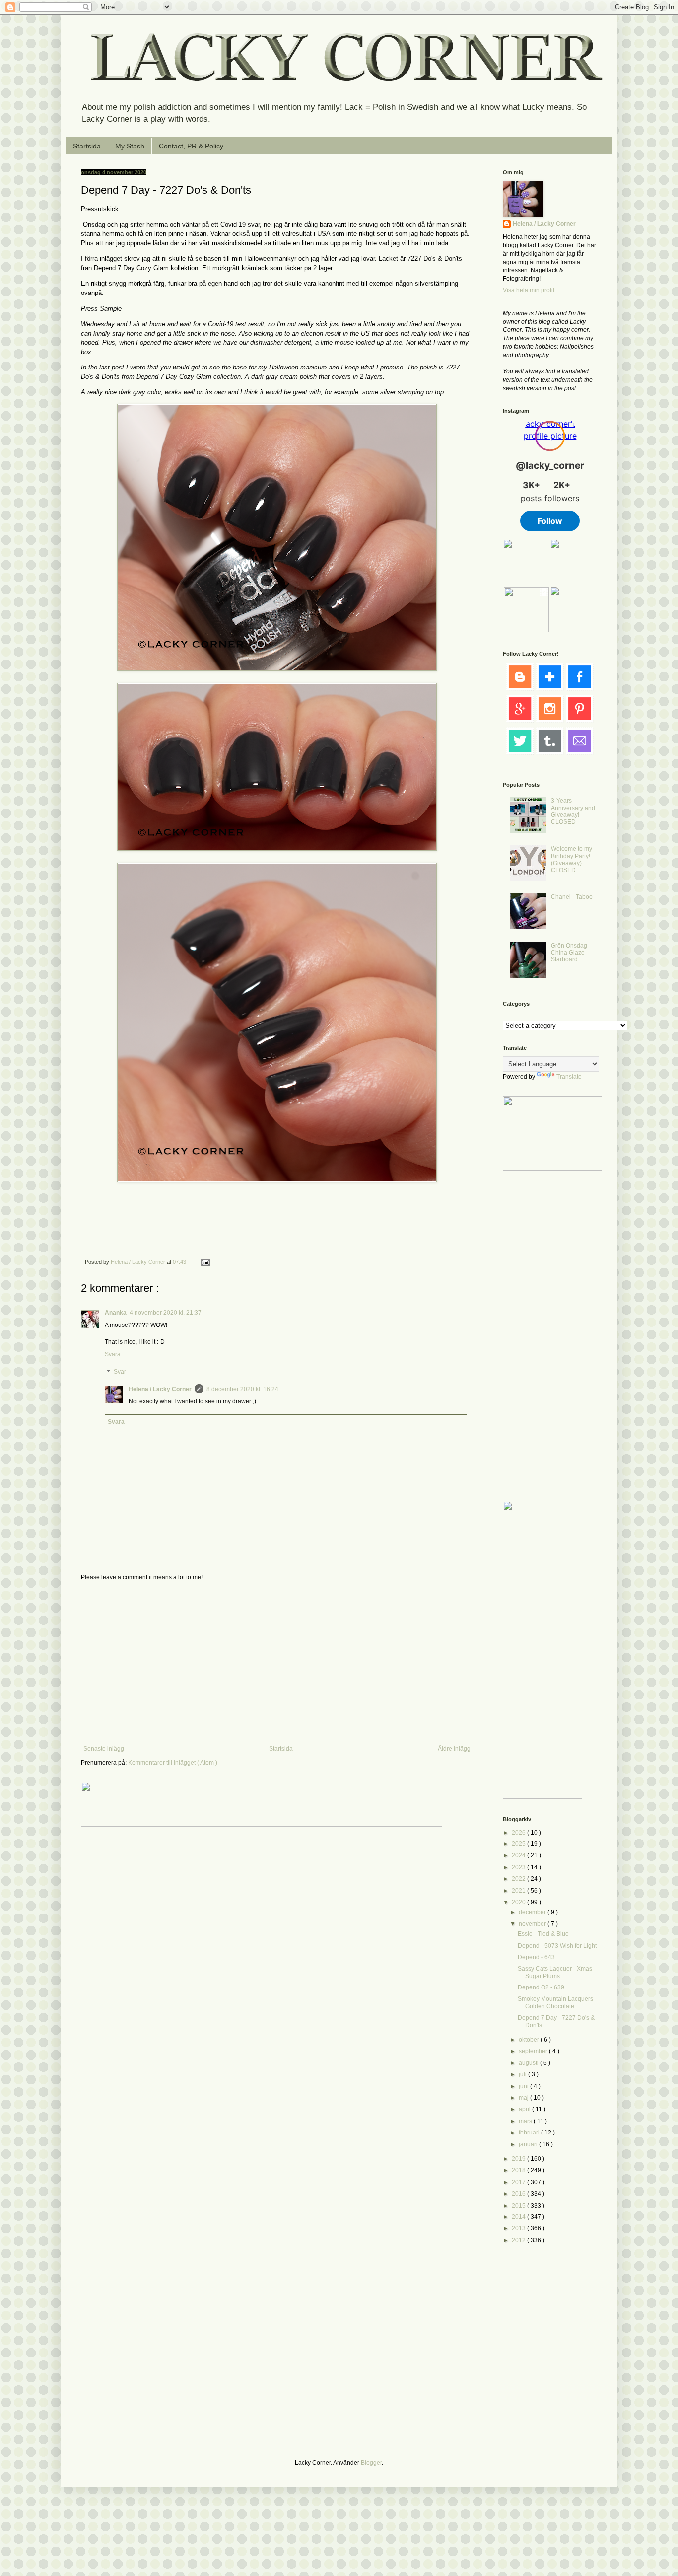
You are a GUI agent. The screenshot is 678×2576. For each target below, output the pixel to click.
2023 (519, 1867)
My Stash (130, 146)
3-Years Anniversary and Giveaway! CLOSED (573, 811)
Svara (113, 1354)
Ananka (116, 1313)
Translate (569, 1077)
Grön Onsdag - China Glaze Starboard (571, 953)
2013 (519, 2228)
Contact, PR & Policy (191, 146)
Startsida (87, 146)
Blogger (371, 2463)
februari (530, 2133)
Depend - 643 (536, 1957)
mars (526, 2121)
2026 (519, 1833)
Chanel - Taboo (572, 897)
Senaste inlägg (104, 1749)
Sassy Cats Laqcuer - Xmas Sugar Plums (555, 1972)
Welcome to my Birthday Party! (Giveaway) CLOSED (572, 859)
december (533, 1912)
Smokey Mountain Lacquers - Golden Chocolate (557, 2002)
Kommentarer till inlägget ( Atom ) (173, 1763)
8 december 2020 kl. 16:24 (242, 1389)
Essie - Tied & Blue (543, 1934)
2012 (519, 2240)
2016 (519, 2194)
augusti (529, 2063)
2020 (519, 1902)
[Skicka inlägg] (205, 1262)
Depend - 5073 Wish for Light (557, 1946)
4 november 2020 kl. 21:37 (166, 1313)
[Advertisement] (277, 1663)
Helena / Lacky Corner (139, 1262)
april (525, 2109)
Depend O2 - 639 (541, 1987)
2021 (519, 1891)
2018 (519, 2170)
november (533, 1924)
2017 (519, 2182)
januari (529, 2144)
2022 (519, 1879)
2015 (519, 2206)
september (534, 2051)
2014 (519, 2217)
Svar (120, 1372)
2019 (519, 2159)
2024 (519, 1855)
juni (524, 2086)
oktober (530, 2040)
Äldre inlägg (454, 1749)
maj (524, 2098)
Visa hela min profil (529, 290)
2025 (519, 1844)
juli (523, 2074)
